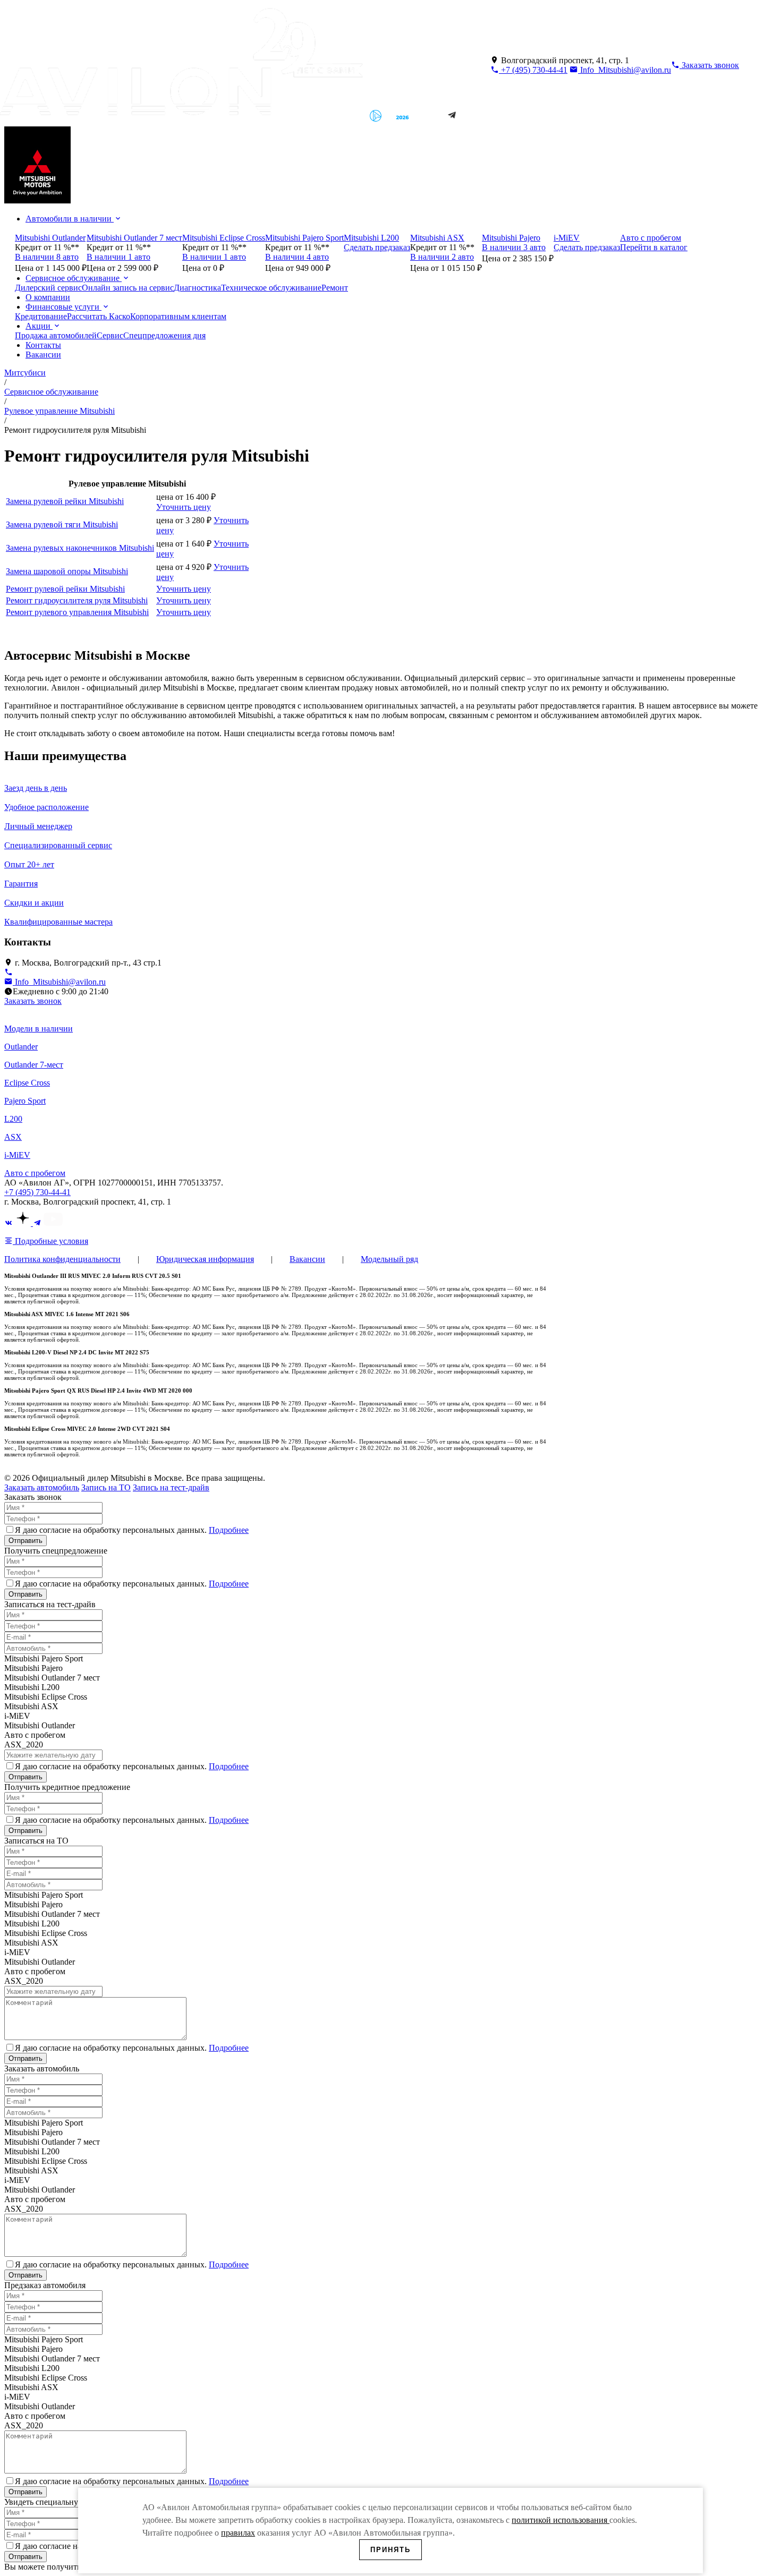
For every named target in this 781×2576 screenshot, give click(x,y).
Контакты (43, 345)
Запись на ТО (106, 1487)
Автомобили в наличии (70, 219)
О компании (48, 297)
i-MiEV (17, 1155)
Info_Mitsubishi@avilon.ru (625, 70)
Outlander (21, 1047)
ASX (13, 1137)
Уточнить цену (184, 507)
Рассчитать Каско (99, 316)
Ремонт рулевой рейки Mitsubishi (65, 589)
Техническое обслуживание (271, 288)
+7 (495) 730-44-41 (533, 70)
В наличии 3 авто (514, 247)
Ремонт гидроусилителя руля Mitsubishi (77, 600)
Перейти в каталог (654, 247)
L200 (13, 1119)
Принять (390, 2550)
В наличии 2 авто (442, 257)
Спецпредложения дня (164, 335)
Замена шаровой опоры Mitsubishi (67, 571)
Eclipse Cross (27, 1083)
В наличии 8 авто (47, 257)
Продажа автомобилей (56, 335)
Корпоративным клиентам (178, 316)
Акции (39, 326)
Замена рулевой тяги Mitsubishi (62, 524)
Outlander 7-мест (34, 1065)
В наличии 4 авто (297, 257)
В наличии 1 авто (118, 257)
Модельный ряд (389, 1259)
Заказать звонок (33, 1001)
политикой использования (561, 2520)
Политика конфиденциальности (62, 1259)
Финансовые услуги (63, 307)
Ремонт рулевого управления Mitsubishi (77, 612)
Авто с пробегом (35, 1173)
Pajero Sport (25, 1101)
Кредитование (41, 316)
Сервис (110, 335)
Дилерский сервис (48, 288)
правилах (238, 2533)
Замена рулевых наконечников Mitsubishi (80, 548)
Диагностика (197, 288)
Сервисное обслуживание (74, 278)
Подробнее (229, 1530)
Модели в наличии (39, 1029)
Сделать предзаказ (377, 247)
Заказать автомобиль (42, 1487)
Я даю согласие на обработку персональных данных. (132, 1530)
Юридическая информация (205, 1259)
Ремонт (335, 288)
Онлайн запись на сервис (128, 288)
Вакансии (43, 355)
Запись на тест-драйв (171, 1487)
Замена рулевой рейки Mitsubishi (65, 501)
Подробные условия (50, 1241)
